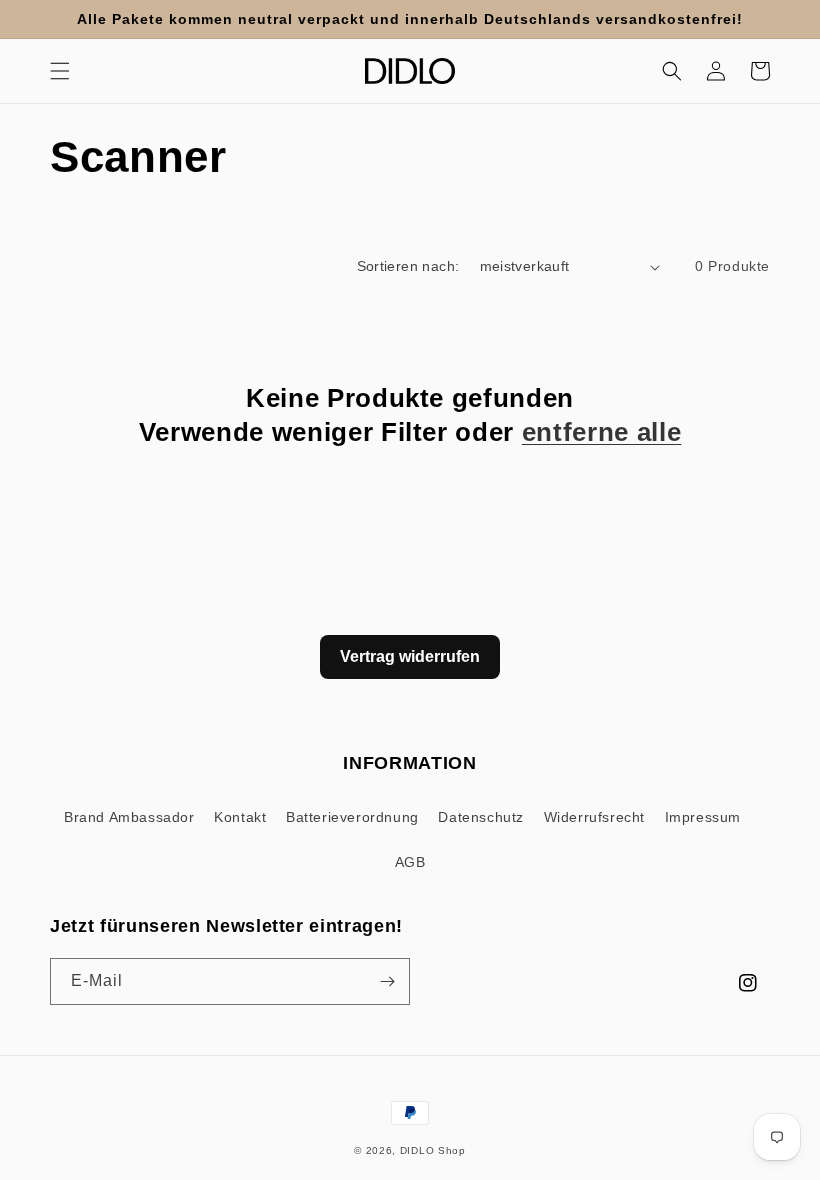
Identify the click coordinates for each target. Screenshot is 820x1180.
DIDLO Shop (433, 1150)
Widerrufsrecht (594, 817)
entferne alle (602, 432)
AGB (410, 862)
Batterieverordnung (352, 817)
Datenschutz (481, 817)
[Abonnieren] (387, 981)
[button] (60, 71)
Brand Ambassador (129, 817)
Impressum (703, 817)
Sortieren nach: (408, 266)
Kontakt (240, 817)
